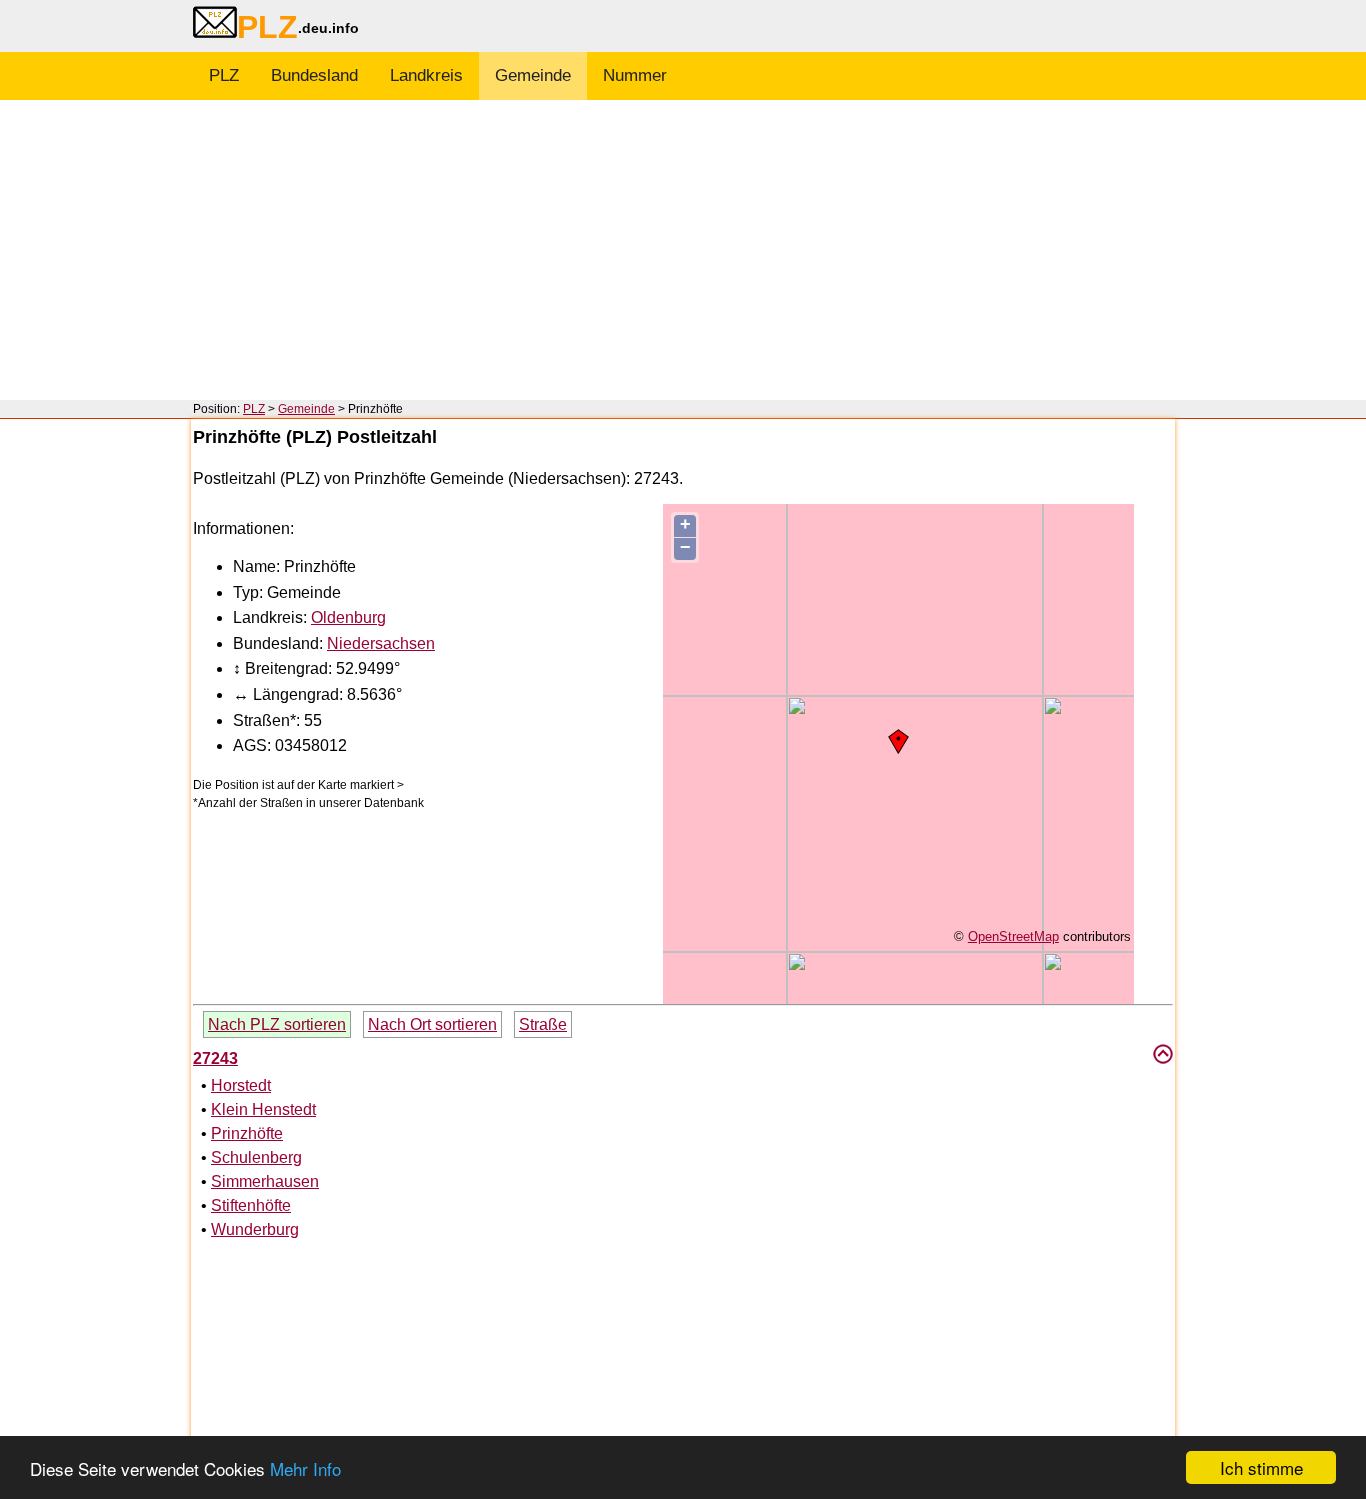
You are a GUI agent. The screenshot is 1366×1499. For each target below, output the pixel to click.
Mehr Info (305, 1468)
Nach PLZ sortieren (277, 1024)
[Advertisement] (683, 250)
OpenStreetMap (1013, 936)
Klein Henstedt (263, 1109)
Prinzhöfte (247, 1133)
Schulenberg (256, 1157)
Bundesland (314, 75)
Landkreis (426, 75)
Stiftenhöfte (251, 1205)
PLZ (224, 75)
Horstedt (241, 1085)
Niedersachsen (381, 643)
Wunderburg (255, 1229)
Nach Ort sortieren (432, 1024)
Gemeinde (533, 75)
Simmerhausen (265, 1181)
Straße (543, 1024)
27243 (215, 1058)
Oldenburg (348, 617)
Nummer (635, 75)
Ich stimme (1261, 1467)
